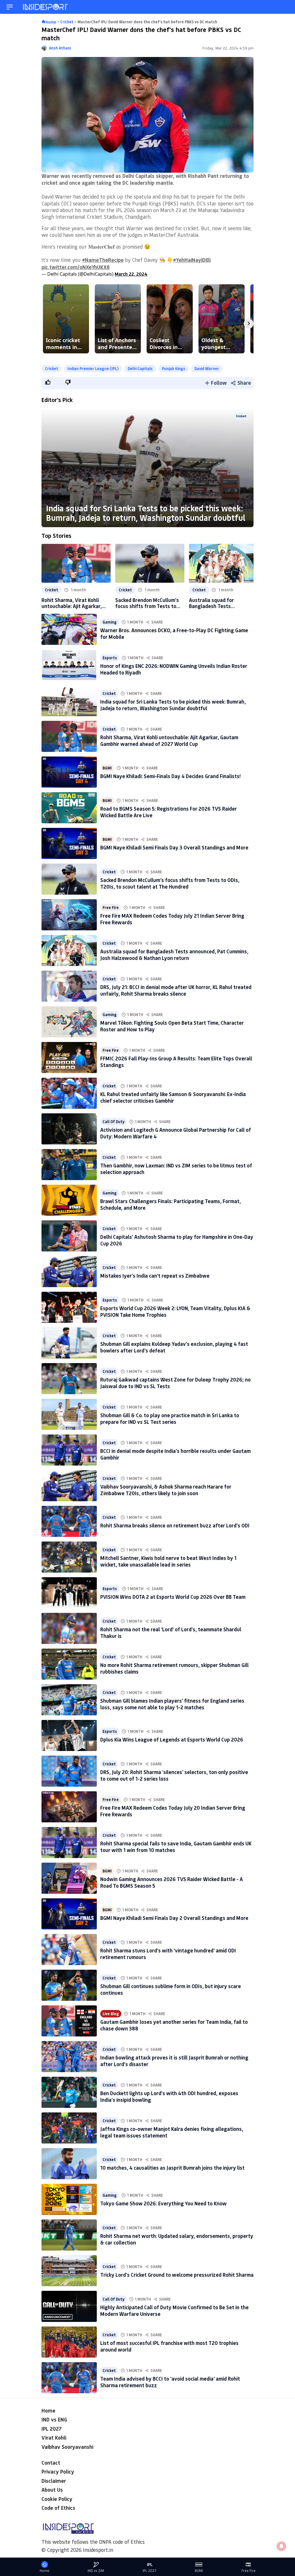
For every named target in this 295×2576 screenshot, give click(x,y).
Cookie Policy (57, 2499)
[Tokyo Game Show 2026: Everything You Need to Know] (69, 2199)
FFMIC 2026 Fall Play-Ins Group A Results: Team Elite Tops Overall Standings (176, 1062)
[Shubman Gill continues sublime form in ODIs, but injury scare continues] (69, 1985)
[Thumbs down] (68, 382)
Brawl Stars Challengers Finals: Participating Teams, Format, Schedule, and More (171, 1204)
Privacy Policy (58, 2472)
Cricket (52, 368)
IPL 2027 (52, 2429)
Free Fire (111, 907)
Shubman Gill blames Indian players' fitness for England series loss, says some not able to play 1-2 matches (172, 1704)
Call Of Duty (114, 1122)
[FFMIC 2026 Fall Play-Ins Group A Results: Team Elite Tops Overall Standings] (69, 1058)
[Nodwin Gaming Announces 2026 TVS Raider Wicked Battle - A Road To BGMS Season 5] (69, 1878)
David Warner (207, 368)
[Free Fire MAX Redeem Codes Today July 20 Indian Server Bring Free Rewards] (69, 1807)
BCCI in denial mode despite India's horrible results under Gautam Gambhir (175, 1454)
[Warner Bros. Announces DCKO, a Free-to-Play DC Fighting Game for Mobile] (69, 629)
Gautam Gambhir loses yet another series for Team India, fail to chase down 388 (174, 2025)
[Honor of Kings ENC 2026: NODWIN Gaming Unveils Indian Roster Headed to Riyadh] (69, 665)
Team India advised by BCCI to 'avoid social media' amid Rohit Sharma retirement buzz (170, 2382)
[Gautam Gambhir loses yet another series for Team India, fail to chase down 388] (69, 2021)
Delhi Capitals (140, 368)
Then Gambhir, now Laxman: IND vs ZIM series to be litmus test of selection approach (176, 1169)
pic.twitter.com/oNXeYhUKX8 (76, 267)
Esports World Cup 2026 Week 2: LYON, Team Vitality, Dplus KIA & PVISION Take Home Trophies (175, 1311)
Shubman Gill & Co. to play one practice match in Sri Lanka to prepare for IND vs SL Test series (170, 1418)
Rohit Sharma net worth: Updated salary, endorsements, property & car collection (177, 2239)
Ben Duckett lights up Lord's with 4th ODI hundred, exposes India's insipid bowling (169, 2096)
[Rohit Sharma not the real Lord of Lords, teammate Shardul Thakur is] (69, 1628)
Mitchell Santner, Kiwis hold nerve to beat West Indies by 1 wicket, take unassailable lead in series (168, 1561)
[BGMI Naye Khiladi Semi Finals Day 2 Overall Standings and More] (69, 1914)
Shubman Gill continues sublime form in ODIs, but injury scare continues (171, 1989)
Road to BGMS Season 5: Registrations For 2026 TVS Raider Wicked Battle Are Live (169, 812)
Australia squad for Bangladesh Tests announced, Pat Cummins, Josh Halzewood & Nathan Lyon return (219, 603)
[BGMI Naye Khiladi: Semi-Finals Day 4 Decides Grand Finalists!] (69, 772)
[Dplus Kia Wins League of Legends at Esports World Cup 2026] (69, 1735)
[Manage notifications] (281, 2546)
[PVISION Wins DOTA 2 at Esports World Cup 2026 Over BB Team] (69, 1593)
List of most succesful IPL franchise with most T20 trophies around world (169, 2346)
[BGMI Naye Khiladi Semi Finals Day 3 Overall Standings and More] (69, 843)
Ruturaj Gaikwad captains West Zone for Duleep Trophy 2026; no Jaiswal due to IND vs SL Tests (175, 1383)
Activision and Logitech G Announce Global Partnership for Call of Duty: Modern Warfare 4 (176, 1133)
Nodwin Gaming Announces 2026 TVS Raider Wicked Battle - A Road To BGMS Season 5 (172, 1882)
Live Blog (111, 2014)
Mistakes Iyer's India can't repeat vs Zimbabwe (155, 1276)
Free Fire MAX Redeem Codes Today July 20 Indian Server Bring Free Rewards (173, 1811)
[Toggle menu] (10, 7)
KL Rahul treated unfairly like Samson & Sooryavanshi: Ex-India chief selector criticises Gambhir (173, 1097)
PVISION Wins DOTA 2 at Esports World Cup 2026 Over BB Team (173, 1597)
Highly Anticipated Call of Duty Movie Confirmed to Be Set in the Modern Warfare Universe (174, 2311)
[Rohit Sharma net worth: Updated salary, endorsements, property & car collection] (69, 2235)
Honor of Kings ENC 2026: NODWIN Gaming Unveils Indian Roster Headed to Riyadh (174, 669)
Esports (110, 658)
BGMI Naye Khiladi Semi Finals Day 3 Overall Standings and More (174, 847)
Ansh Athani (60, 48)
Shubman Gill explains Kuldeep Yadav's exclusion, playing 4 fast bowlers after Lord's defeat (174, 1347)
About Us (52, 2490)
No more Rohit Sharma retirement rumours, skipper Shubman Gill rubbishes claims (174, 1668)
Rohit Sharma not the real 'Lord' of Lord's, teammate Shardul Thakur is (171, 1633)
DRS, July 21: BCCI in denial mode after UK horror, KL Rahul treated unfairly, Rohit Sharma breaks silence (176, 990)
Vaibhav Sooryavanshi (67, 2447)
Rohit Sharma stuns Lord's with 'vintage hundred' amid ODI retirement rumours (168, 1954)
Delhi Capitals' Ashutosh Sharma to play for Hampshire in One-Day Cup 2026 (177, 1240)
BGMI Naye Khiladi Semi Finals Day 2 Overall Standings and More (174, 1918)
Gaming (110, 622)
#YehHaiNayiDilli (192, 260)
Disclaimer (54, 2481)
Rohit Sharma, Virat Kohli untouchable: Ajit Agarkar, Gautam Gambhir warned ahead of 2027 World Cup (72, 603)
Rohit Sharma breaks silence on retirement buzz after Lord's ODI (175, 1525)
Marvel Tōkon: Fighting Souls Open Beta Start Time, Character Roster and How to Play (172, 1026)
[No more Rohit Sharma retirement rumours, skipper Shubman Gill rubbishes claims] (69, 1664)
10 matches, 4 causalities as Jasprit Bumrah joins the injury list (172, 2168)
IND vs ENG (54, 2419)
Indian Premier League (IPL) (93, 368)
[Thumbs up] (48, 382)
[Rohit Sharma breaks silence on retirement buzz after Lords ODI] (69, 1521)
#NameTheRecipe (103, 260)
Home (48, 2411)
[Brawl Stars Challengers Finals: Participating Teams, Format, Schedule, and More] (69, 1200)
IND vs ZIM (96, 2571)
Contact (51, 2463)
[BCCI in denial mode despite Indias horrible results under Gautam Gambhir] (69, 1450)
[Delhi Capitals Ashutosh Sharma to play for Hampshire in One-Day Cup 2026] (69, 1236)
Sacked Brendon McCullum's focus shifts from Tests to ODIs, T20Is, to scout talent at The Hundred (147, 603)
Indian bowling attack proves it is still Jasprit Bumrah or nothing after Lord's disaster (174, 2061)
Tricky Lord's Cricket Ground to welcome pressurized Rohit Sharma (177, 2275)
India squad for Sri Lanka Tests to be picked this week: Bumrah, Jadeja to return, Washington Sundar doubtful (146, 513)
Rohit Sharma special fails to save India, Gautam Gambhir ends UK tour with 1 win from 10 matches (176, 1847)
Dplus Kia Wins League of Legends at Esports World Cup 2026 (172, 1739)
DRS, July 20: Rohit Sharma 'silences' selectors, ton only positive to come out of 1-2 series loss (174, 1775)
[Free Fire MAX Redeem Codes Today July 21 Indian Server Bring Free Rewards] (69, 915)
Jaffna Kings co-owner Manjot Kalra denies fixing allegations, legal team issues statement (172, 2132)
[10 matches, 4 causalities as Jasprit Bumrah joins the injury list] (69, 2164)
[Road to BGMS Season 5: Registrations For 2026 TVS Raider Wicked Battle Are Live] (69, 808)
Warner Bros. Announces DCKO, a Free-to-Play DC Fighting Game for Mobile (174, 633)
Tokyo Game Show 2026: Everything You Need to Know (163, 2203)
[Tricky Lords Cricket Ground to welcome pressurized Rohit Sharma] (69, 2271)
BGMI (107, 768)
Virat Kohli (54, 2438)
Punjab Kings (174, 368)
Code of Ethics (58, 2508)
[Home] (46, 7)
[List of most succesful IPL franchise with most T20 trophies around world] (69, 2342)
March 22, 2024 (131, 274)
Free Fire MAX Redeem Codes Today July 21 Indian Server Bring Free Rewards (172, 919)
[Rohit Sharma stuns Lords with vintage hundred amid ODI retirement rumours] (69, 1950)
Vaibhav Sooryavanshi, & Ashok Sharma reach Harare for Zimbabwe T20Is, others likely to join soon (166, 1490)
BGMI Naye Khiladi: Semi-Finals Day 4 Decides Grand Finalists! (170, 776)
